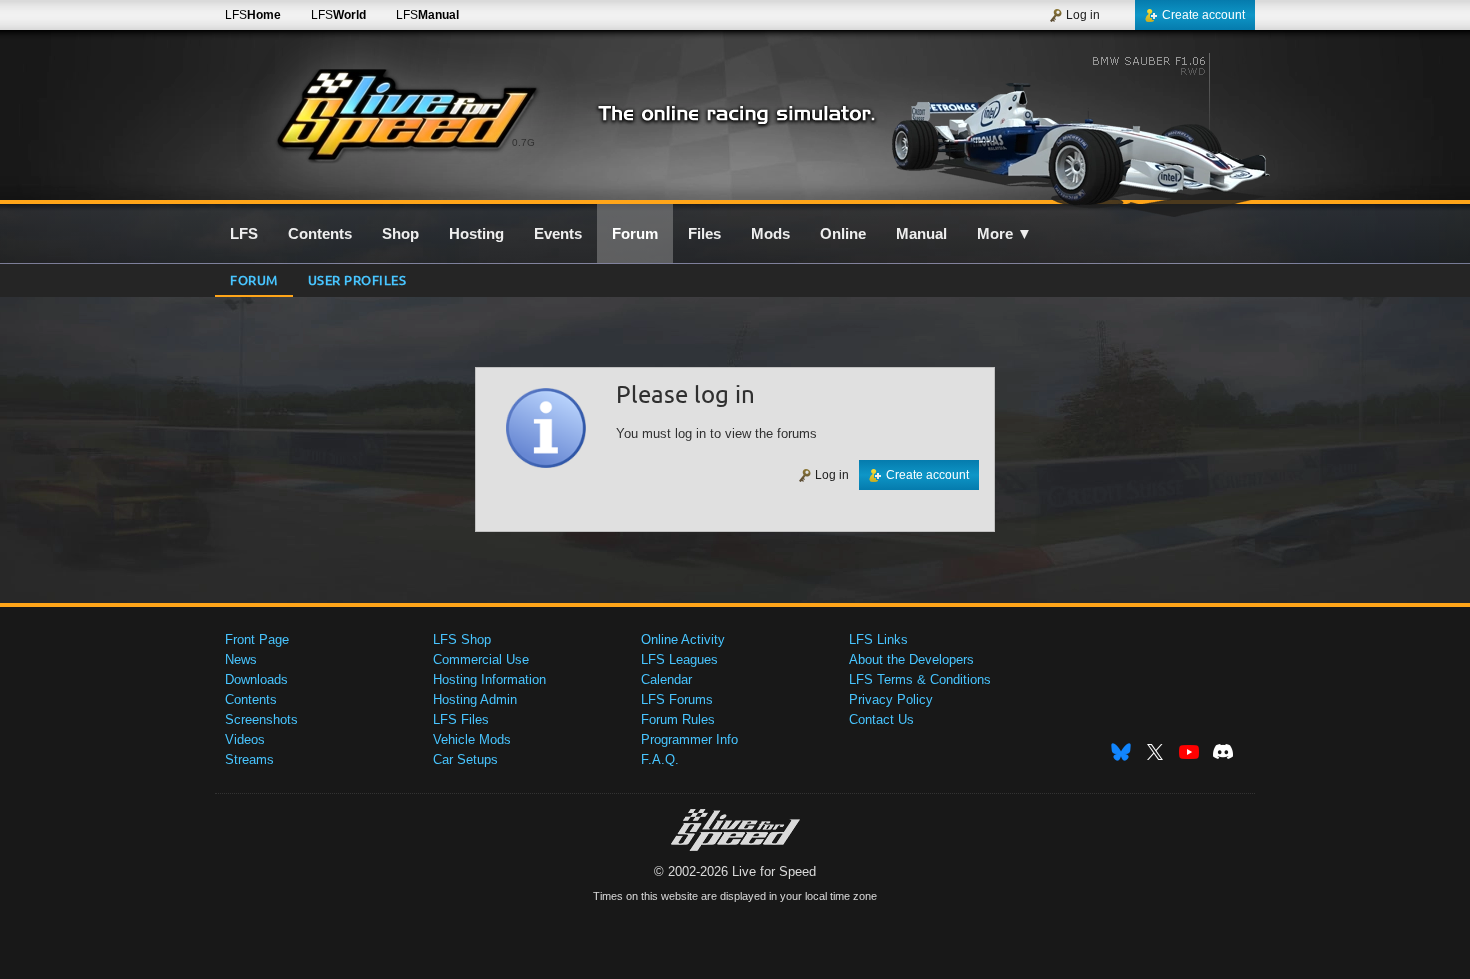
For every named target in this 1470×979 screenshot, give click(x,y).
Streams (249, 759)
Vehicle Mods (472, 739)
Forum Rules (678, 719)
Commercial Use (481, 659)
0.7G (523, 142)
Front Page (257, 639)
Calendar (666, 679)
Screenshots (261, 719)
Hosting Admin (475, 699)
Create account (1203, 15)
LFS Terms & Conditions (920, 679)
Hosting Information (489, 679)
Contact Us (881, 719)
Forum (254, 279)
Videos (245, 739)
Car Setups (465, 759)
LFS (253, 15)
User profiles (357, 279)
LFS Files (461, 719)
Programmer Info (689, 739)
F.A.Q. (660, 759)
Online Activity (683, 639)
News (241, 659)
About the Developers (911, 659)
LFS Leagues (679, 659)
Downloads (256, 679)
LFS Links (878, 639)
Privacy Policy (891, 699)
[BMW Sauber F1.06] (1083, 127)
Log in (1083, 15)
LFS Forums (677, 699)
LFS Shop (462, 639)
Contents (251, 699)
